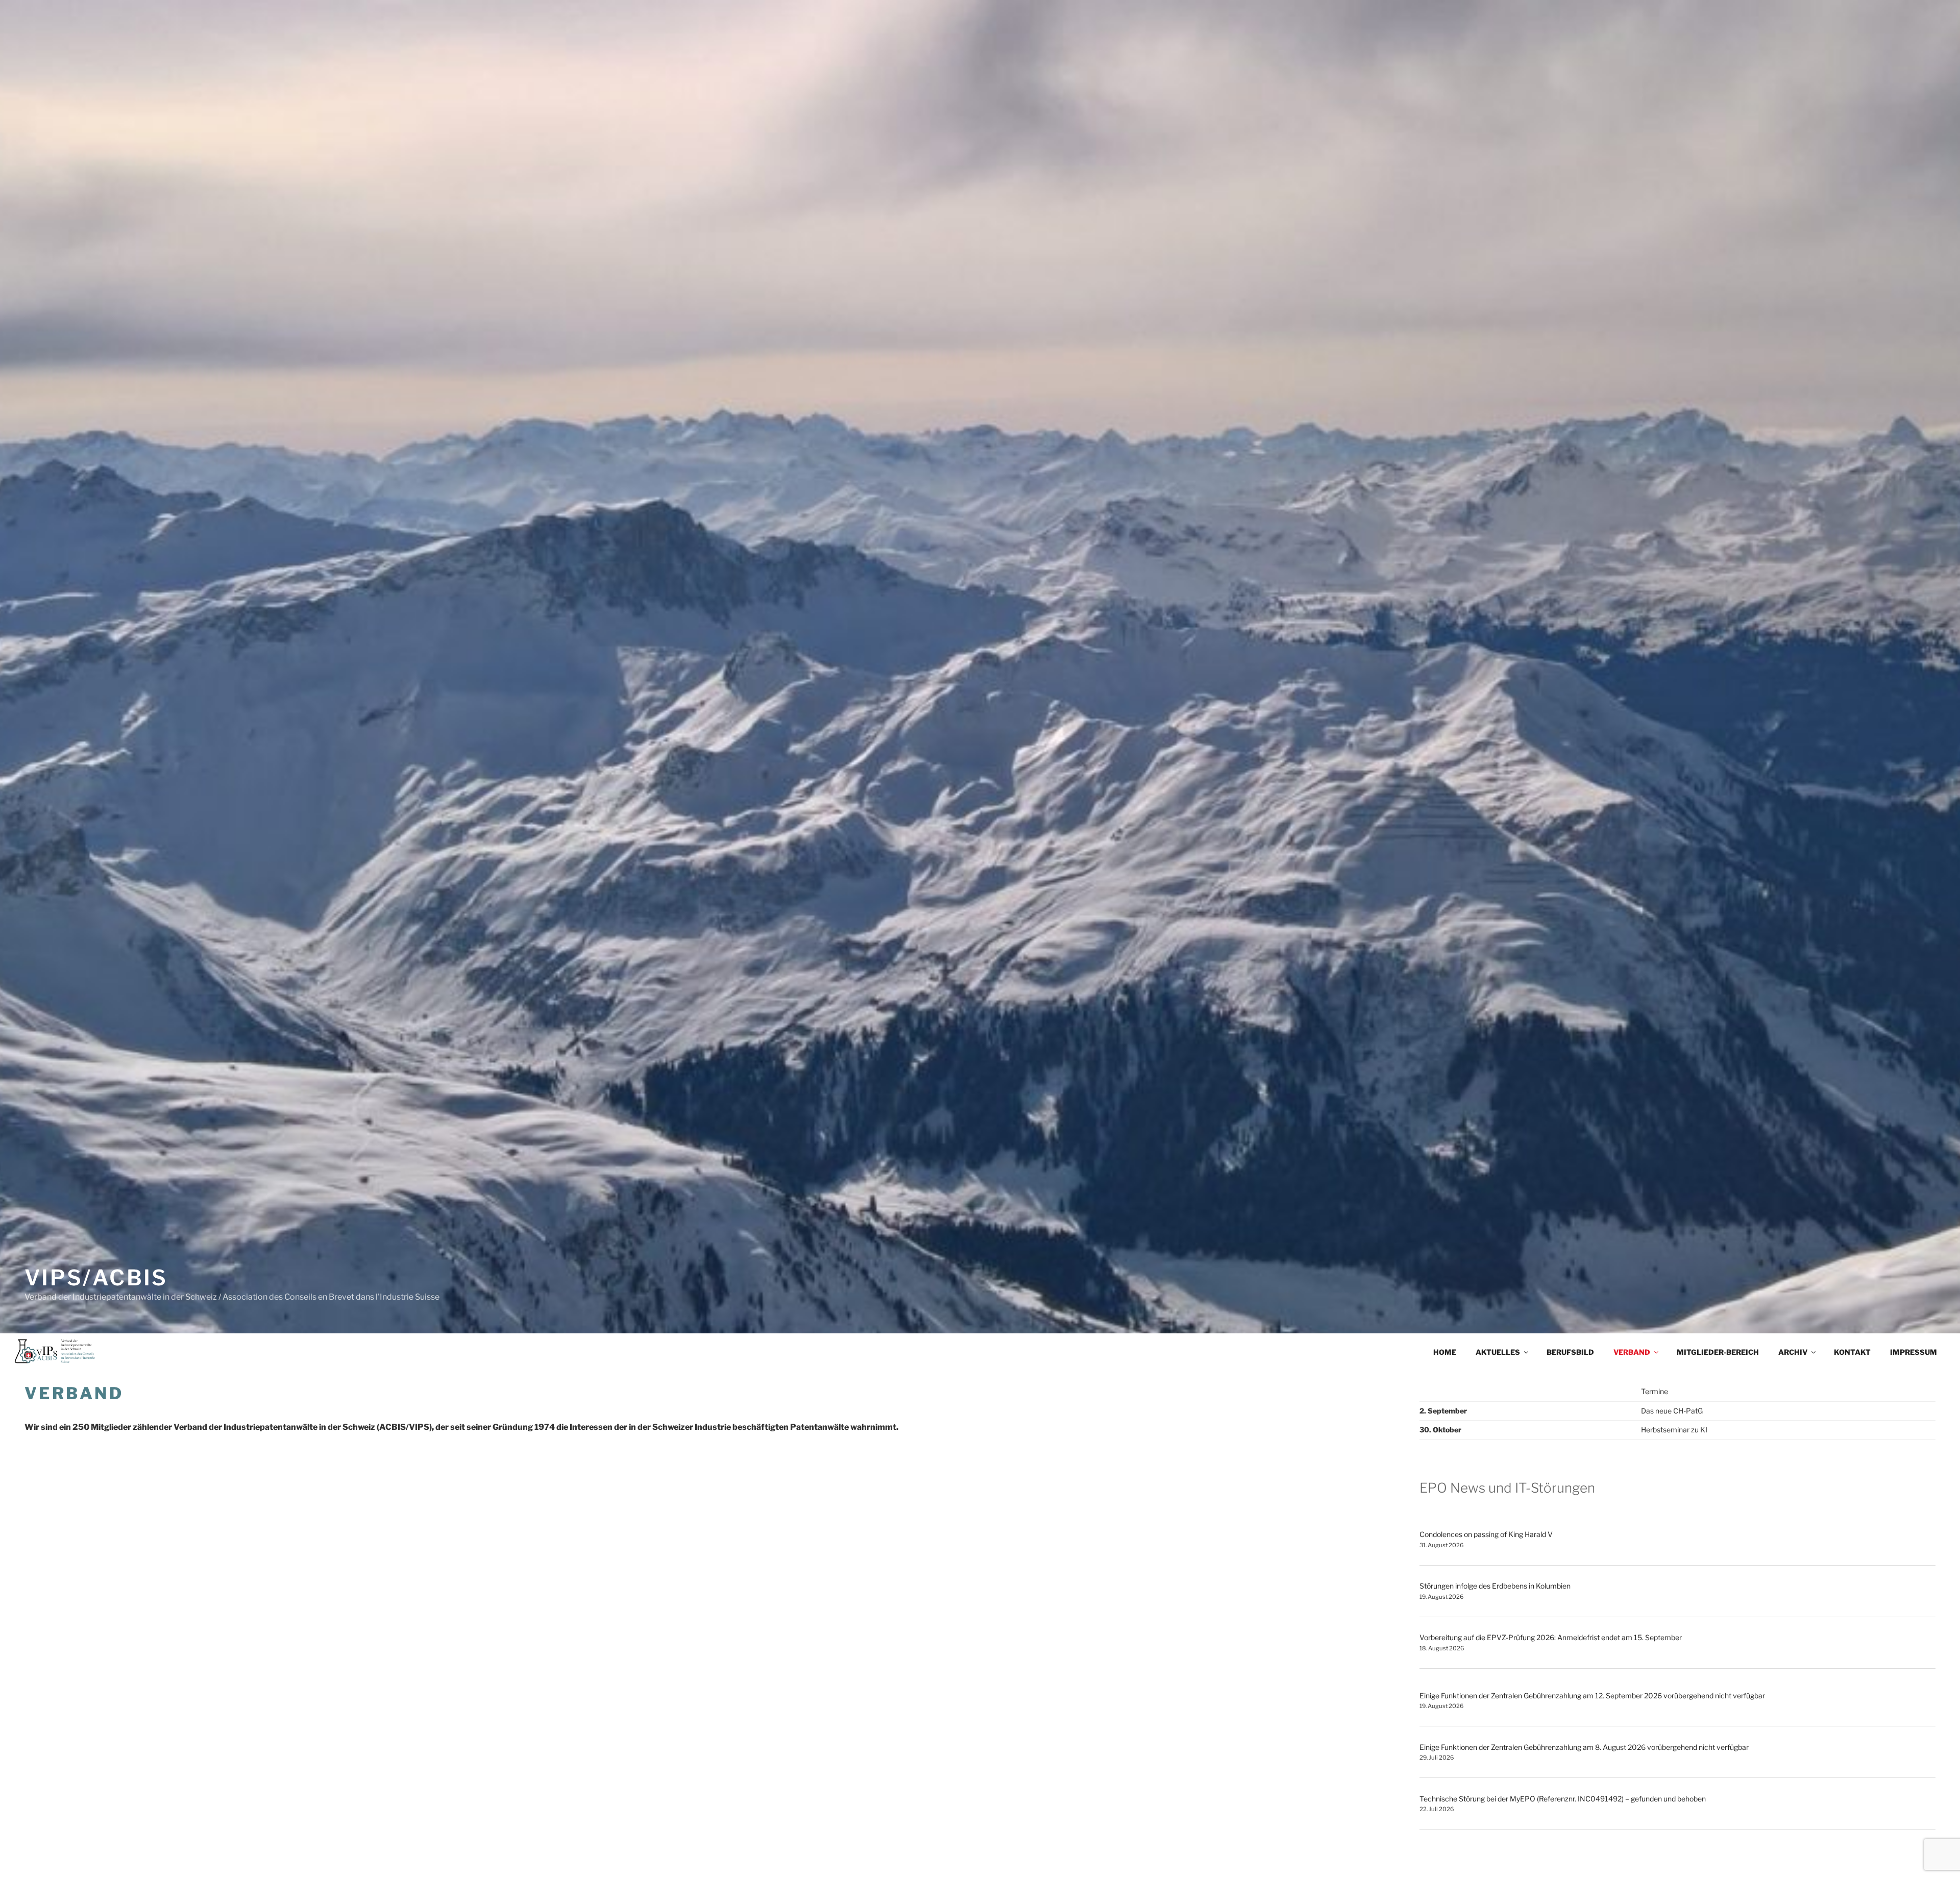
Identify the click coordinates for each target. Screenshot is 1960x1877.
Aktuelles (1498, 1352)
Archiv (1793, 1352)
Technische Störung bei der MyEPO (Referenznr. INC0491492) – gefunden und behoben (1563, 1799)
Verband (1632, 1352)
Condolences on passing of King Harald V (1486, 1534)
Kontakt (1852, 1352)
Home (1445, 1352)
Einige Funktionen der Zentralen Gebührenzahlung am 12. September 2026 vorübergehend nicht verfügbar (1592, 1696)
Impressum (1914, 1352)
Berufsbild (1570, 1352)
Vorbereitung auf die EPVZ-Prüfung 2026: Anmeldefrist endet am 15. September (1551, 1637)
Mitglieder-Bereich (1718, 1352)
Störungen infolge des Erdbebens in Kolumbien (1495, 1586)
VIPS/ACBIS (96, 1277)
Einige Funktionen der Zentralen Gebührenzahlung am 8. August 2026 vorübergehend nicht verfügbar (1584, 1747)
